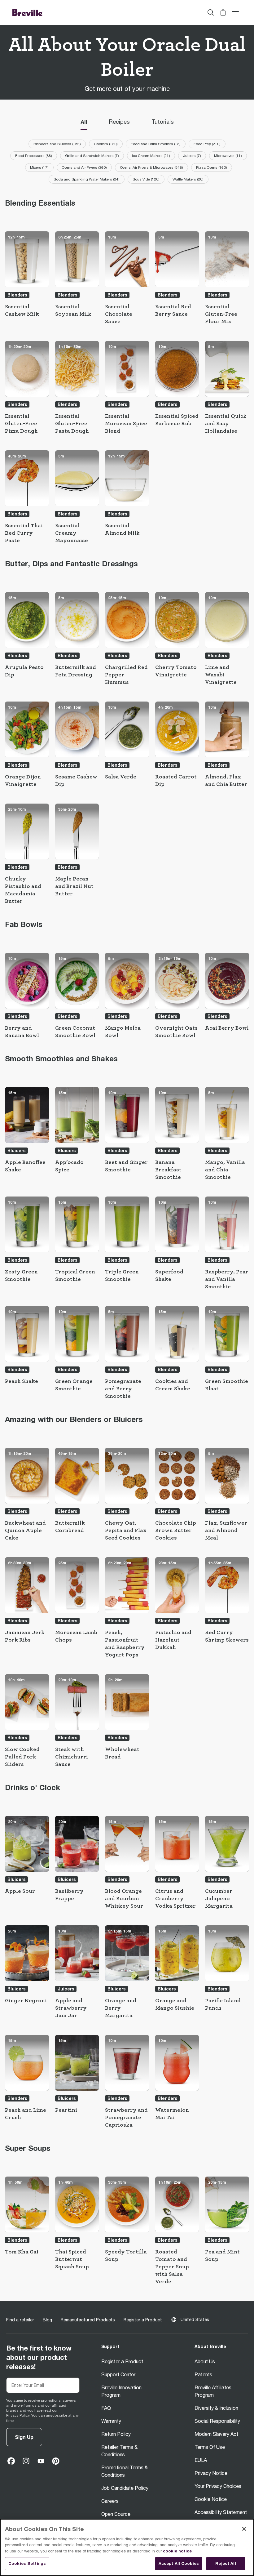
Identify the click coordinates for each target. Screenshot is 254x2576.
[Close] (244, 2529)
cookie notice (177, 2551)
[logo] (28, 12)
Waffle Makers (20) (188, 179)
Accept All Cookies (179, 2563)
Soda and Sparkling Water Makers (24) (87, 179)
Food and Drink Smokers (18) (156, 144)
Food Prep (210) (207, 144)
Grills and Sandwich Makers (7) (92, 156)
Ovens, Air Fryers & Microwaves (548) (151, 167)
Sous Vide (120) (146, 179)
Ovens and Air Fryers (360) (84, 167)
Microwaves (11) (228, 156)
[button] (223, 12)
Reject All (226, 2563)
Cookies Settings (27, 2563)
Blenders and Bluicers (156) (57, 144)
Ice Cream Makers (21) (151, 156)
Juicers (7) (192, 156)
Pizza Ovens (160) (212, 167)
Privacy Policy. (18, 2415)
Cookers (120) (106, 144)
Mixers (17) (39, 167)
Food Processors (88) (34, 156)
